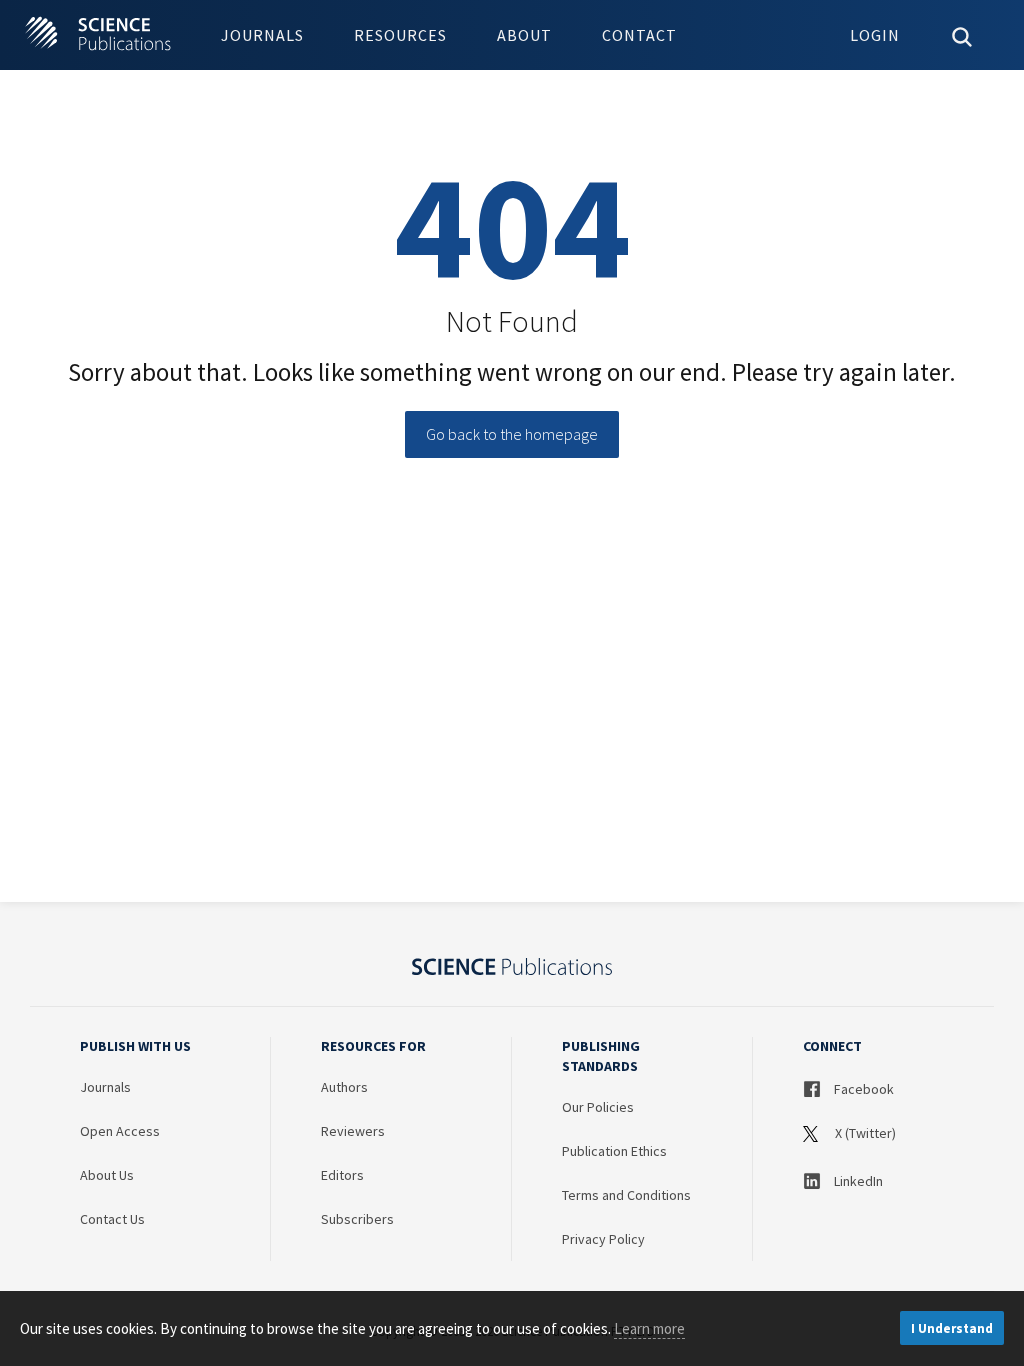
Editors (342, 1175)
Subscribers (357, 1219)
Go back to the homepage (512, 434)
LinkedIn (857, 1181)
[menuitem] (262, 35)
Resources (400, 35)
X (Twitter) (864, 1133)
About (524, 35)
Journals (262, 35)
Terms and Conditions (626, 1195)
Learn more (649, 1328)
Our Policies (598, 1107)
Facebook (862, 1089)
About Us (107, 1175)
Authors (344, 1087)
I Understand (952, 1328)
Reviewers (353, 1131)
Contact (639, 35)
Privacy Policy (603, 1239)
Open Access (120, 1131)
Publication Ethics (614, 1151)
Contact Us (112, 1219)
